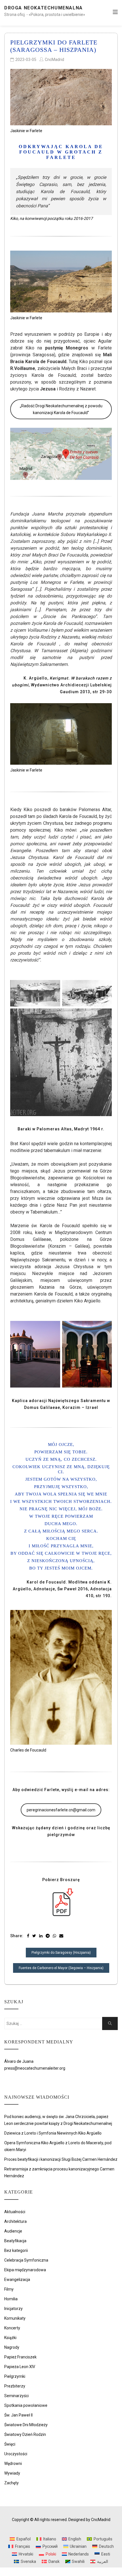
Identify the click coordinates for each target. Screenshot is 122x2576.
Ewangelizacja (17, 2280)
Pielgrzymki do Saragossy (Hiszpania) (61, 1953)
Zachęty (11, 2483)
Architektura (15, 2221)
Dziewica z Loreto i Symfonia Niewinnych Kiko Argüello (53, 2133)
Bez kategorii (16, 2250)
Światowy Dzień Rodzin (25, 2434)
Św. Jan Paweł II (18, 2415)
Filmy (9, 2289)
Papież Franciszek (20, 2357)
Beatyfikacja (15, 2241)
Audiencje (13, 2231)
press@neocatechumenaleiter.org (35, 2068)
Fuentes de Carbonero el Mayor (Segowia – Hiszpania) (61, 1968)
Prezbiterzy (15, 2386)
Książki (10, 2338)
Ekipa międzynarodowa (25, 2270)
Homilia (11, 2299)
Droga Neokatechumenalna (44, 8)
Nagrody (12, 2347)
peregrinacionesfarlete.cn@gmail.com (61, 1810)
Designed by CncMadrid (89, 2520)
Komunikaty (15, 2318)
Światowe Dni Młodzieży (26, 2425)
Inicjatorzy (13, 2309)
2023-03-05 (26, 60)
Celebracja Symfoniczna (26, 2260)
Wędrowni (13, 2464)
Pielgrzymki (15, 2376)
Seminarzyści (16, 2396)
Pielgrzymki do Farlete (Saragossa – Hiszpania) (54, 46)
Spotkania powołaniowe (26, 2405)
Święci (10, 2444)
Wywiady (12, 2473)
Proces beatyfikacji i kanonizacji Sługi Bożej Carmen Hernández (61, 2159)
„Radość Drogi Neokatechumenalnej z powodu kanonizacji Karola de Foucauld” (61, 409)
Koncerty (12, 2328)
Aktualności (15, 2212)
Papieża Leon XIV (20, 2367)
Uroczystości (16, 2454)
